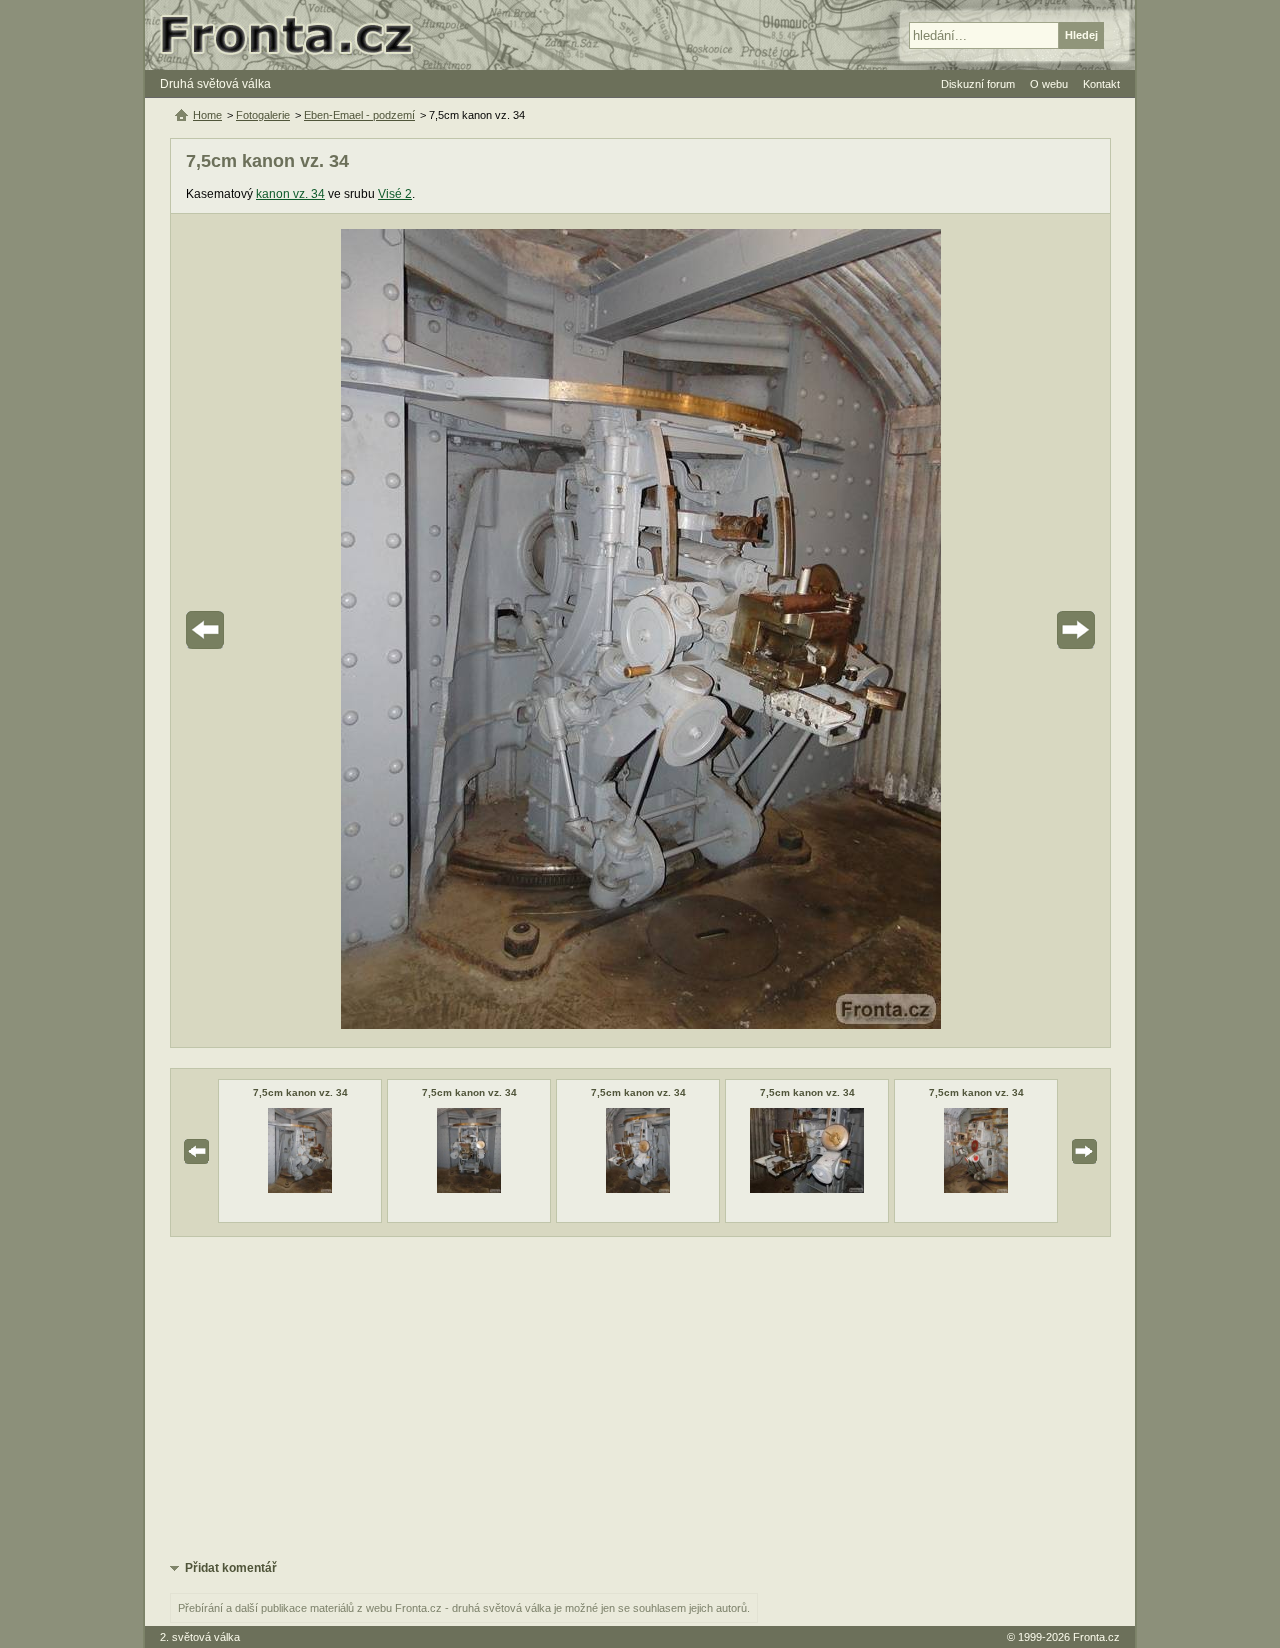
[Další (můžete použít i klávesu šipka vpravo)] (1020, 630)
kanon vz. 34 (290, 194)
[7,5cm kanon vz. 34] (300, 1189)
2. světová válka (200, 1637)
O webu (1049, 84)
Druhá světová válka (215, 84)
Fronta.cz (1096, 1637)
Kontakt (1101, 84)
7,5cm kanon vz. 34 (300, 1092)
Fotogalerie (263, 115)
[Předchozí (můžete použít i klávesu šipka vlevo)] (261, 630)
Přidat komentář (231, 1568)
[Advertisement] (640, 1397)
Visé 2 (395, 194)
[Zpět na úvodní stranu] (295, 35)
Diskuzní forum (978, 84)
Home (207, 115)
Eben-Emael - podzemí (359, 115)
